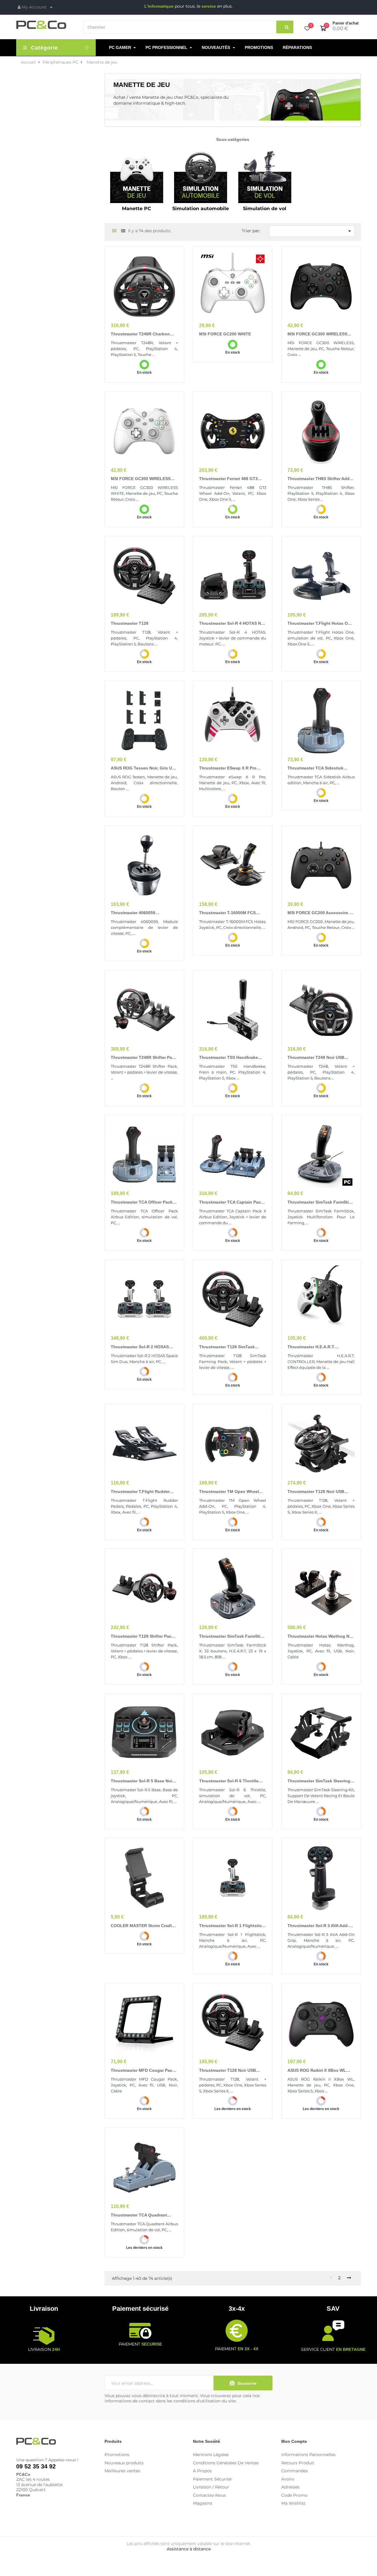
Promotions (117, 2455)
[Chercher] (285, 27)
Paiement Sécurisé (212, 2479)
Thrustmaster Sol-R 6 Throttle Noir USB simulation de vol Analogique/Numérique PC (229, 1781)
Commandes (295, 2471)
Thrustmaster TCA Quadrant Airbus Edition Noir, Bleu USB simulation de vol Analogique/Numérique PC (140, 2215)
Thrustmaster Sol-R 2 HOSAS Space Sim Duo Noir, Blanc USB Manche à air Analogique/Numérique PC (142, 1347)
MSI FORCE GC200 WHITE (225, 334)
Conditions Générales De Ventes (226, 2463)
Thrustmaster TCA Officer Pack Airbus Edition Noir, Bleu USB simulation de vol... (142, 1202)
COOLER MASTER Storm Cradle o (142, 1926)
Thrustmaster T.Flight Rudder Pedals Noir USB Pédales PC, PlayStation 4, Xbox (140, 1492)
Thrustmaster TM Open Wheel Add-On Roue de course (229, 1492)
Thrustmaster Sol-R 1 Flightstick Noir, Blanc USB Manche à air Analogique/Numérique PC (232, 1926)
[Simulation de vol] (265, 176)
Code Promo (294, 2495)
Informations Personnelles (308, 2455)
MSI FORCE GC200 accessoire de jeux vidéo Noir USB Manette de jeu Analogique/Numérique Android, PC (321, 913)
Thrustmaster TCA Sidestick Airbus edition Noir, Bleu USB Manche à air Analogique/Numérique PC (317, 768)
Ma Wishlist (293, 2503)
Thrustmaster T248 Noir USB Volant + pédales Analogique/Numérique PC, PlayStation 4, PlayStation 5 (316, 1058)
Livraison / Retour (211, 2487)
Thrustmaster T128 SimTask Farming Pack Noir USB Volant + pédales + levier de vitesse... (231, 1347)
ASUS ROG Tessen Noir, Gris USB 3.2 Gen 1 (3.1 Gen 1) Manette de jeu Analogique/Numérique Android (144, 768)
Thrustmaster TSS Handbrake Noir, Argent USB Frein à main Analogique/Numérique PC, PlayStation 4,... (229, 1058)
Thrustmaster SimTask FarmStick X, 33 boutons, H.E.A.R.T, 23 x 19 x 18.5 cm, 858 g (232, 1636)
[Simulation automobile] (201, 176)
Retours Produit (298, 2463)
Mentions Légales (211, 2455)
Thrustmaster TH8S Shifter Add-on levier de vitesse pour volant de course (321, 479)
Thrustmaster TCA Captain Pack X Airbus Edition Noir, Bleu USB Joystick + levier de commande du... (231, 1202)
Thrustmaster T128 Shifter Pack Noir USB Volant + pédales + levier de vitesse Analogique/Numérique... (142, 1636)
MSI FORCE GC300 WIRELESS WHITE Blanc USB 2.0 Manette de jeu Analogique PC (144, 479)
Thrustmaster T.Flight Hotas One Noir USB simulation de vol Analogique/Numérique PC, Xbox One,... (320, 624)
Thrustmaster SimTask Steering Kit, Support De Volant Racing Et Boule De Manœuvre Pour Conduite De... (320, 1781)
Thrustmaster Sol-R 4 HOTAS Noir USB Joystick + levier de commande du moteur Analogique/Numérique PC (233, 624)
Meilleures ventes (122, 2471)
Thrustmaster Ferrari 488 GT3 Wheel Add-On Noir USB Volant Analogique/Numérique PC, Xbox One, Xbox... (232, 479)
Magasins (203, 2503)
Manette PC (137, 209)
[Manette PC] (137, 176)
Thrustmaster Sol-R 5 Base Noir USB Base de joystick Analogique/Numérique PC (142, 1781)
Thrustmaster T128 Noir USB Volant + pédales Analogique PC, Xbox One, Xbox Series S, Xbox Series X (320, 1492)
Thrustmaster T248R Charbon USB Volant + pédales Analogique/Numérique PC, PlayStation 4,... (140, 334)
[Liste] (123, 231)
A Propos (202, 2471)
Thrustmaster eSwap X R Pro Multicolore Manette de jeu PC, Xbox (231, 768)
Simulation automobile (201, 209)
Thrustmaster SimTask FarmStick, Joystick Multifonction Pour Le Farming (321, 1202)
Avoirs (288, 2479)
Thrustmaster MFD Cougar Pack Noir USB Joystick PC (143, 2071)
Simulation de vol (265, 209)
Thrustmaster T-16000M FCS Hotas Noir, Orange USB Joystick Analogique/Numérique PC (232, 913)
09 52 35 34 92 (36, 2466)
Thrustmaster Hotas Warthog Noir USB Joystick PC (321, 1636)
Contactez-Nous (209, 2495)
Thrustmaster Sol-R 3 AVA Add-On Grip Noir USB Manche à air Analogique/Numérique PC (319, 1926)
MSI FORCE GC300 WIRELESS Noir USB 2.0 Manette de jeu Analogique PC (317, 334)
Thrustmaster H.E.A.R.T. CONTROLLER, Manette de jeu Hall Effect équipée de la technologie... (319, 1347)
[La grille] (114, 231)
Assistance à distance (189, 2549)
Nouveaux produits (124, 2463)
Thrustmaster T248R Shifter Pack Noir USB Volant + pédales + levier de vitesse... (144, 1058)
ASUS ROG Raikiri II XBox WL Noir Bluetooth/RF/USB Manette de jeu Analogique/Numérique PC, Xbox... (319, 2071)
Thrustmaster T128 (130, 623)
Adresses (290, 2487)
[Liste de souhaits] (307, 29)
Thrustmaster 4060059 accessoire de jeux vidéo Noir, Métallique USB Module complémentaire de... (142, 913)
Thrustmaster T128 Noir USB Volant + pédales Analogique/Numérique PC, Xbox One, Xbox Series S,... (232, 2071)
